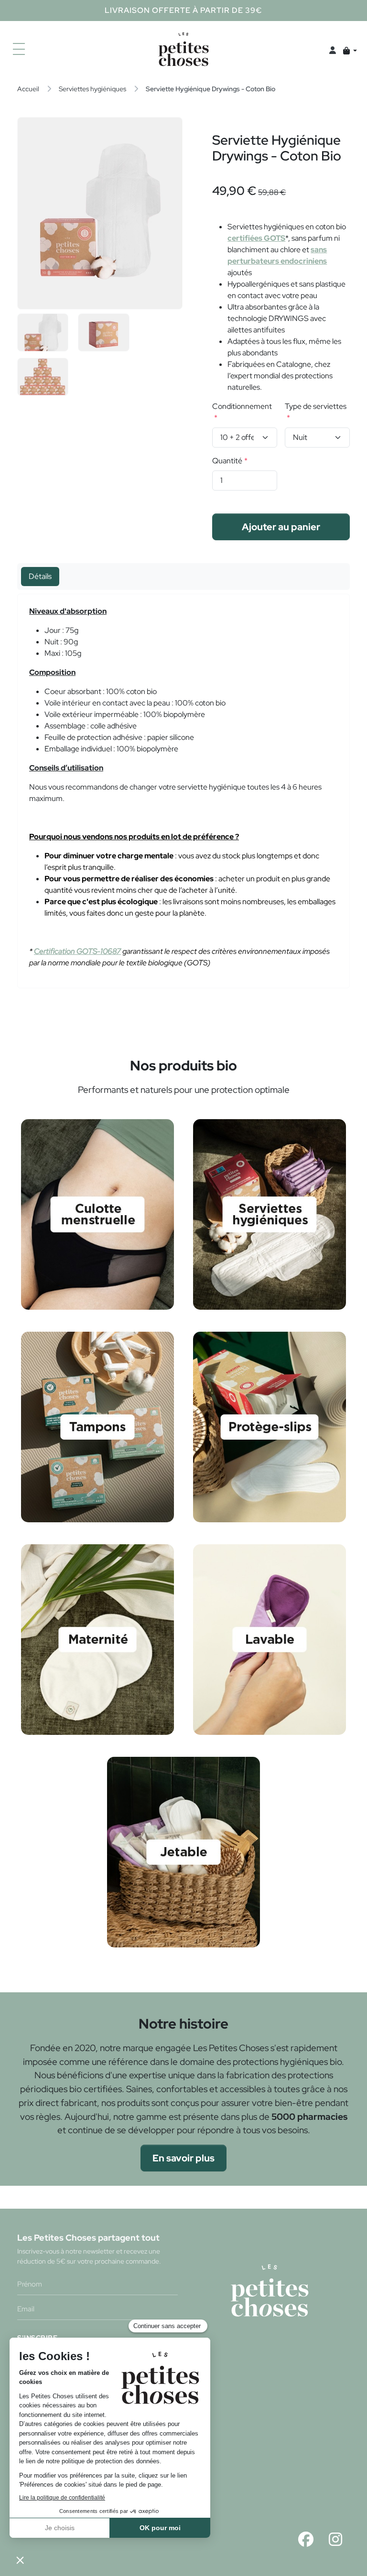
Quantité (227, 461)
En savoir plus (183, 2158)
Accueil (28, 89)
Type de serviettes (316, 406)
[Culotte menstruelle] (97, 1213)
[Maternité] (97, 1639)
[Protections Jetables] (183, 1851)
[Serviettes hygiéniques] (269, 1213)
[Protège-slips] (269, 1426)
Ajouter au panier (281, 527)
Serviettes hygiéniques (92, 89)
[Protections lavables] (269, 1639)
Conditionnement (242, 406)
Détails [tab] (40, 576)
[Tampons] (97, 1426)
